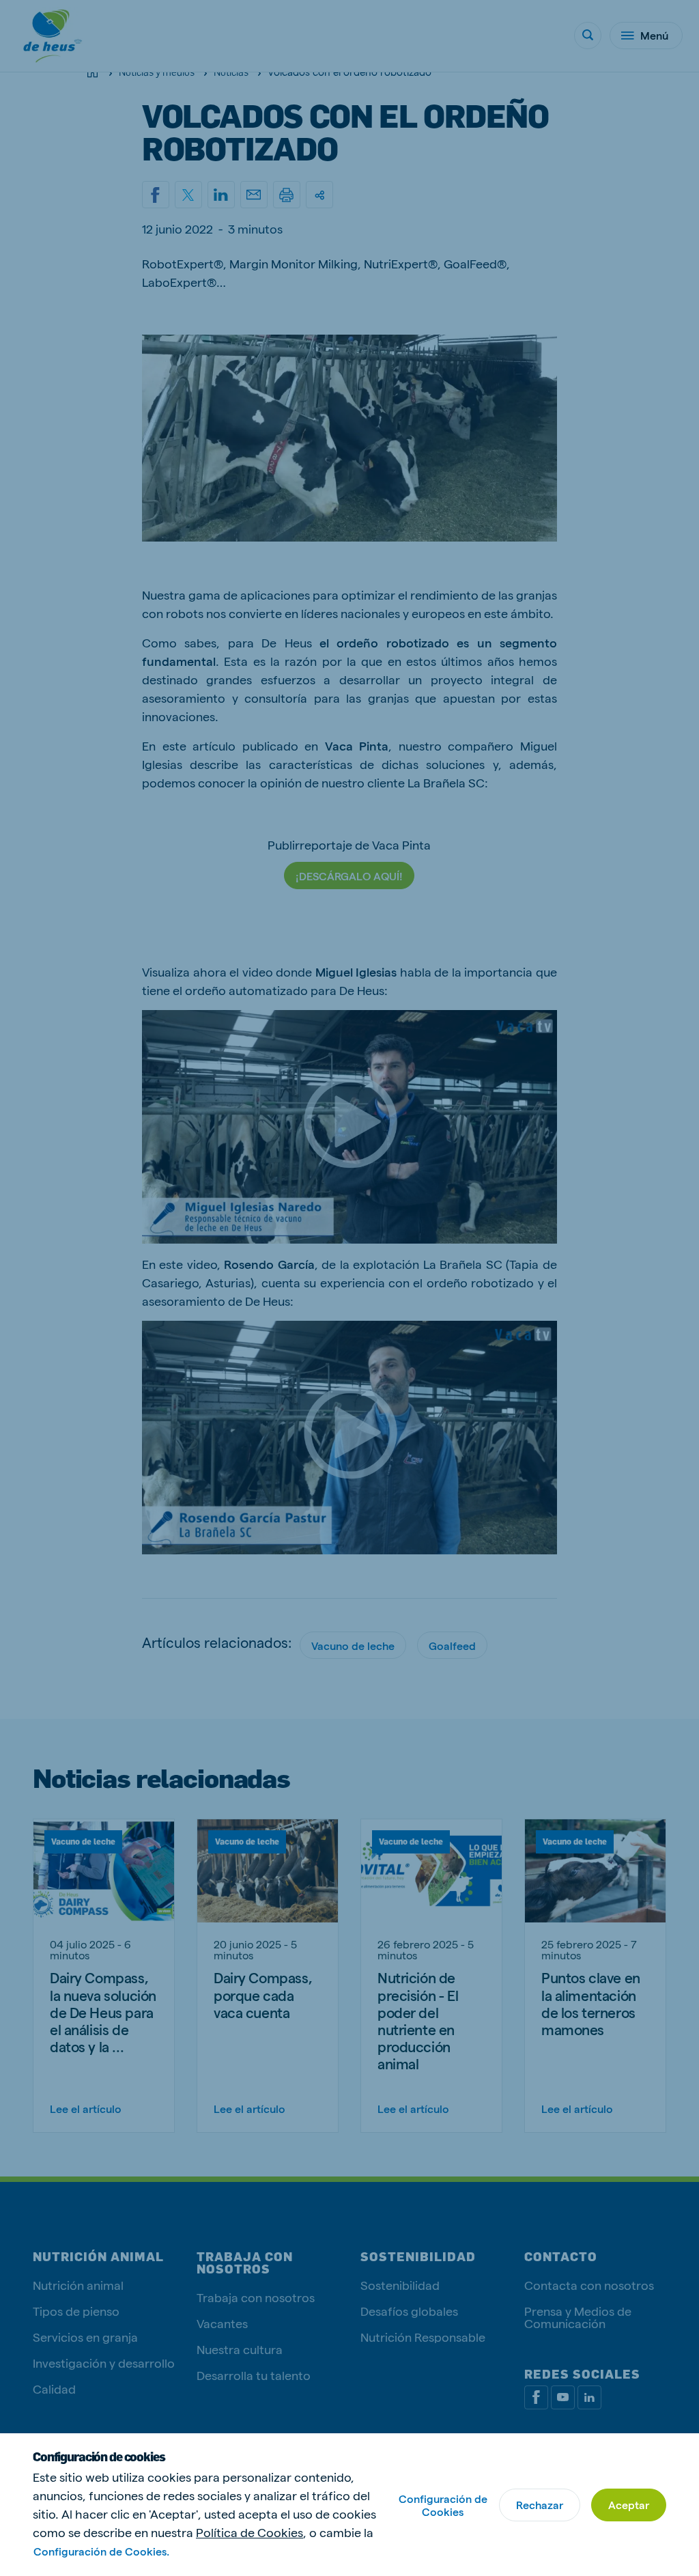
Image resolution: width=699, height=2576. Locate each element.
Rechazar (540, 2505)
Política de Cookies (249, 2532)
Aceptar (629, 2505)
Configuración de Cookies (443, 2505)
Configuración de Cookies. (101, 2551)
